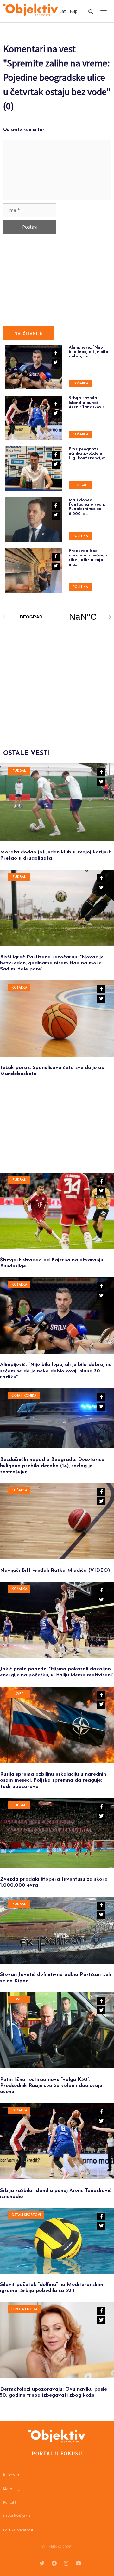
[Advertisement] (51, 681)
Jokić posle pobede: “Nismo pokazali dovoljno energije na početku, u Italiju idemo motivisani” (57, 1672)
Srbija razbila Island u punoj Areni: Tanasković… (88, 403)
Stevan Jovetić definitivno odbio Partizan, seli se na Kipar (55, 1978)
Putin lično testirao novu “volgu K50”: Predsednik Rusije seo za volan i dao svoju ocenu (51, 2086)
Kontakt (10, 2502)
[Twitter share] (101, 782)
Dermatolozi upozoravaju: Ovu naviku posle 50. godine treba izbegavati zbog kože (54, 2392)
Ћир (73, 11)
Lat (63, 11)
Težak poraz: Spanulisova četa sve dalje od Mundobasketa (52, 1071)
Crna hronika (24, 1396)
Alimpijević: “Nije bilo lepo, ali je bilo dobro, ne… (88, 352)
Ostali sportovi (26, 2215)
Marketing (11, 2488)
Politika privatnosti (19, 2530)
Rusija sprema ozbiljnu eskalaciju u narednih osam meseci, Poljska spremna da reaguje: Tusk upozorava (53, 1780)
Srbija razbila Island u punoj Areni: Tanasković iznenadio (56, 2194)
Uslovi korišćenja (17, 2516)
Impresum (12, 2475)
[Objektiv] (31, 10)
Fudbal (80, 485)
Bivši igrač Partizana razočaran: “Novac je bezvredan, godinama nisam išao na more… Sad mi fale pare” (52, 963)
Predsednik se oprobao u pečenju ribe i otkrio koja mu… (88, 558)
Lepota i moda (24, 2309)
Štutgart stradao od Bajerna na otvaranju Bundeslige (52, 1263)
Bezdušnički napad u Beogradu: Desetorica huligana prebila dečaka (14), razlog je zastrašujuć (52, 1466)
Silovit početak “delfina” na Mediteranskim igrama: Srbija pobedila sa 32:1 (52, 2288)
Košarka (81, 384)
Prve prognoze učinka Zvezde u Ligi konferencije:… (88, 454)
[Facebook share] (101, 772)
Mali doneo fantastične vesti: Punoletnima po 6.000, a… (87, 507)
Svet (19, 1694)
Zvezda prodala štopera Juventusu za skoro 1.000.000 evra (54, 1882)
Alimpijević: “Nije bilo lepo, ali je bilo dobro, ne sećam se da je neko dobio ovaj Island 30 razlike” (56, 1371)
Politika (80, 536)
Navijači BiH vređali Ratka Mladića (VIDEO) (55, 1571)
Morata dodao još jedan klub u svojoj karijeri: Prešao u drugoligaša (56, 855)
